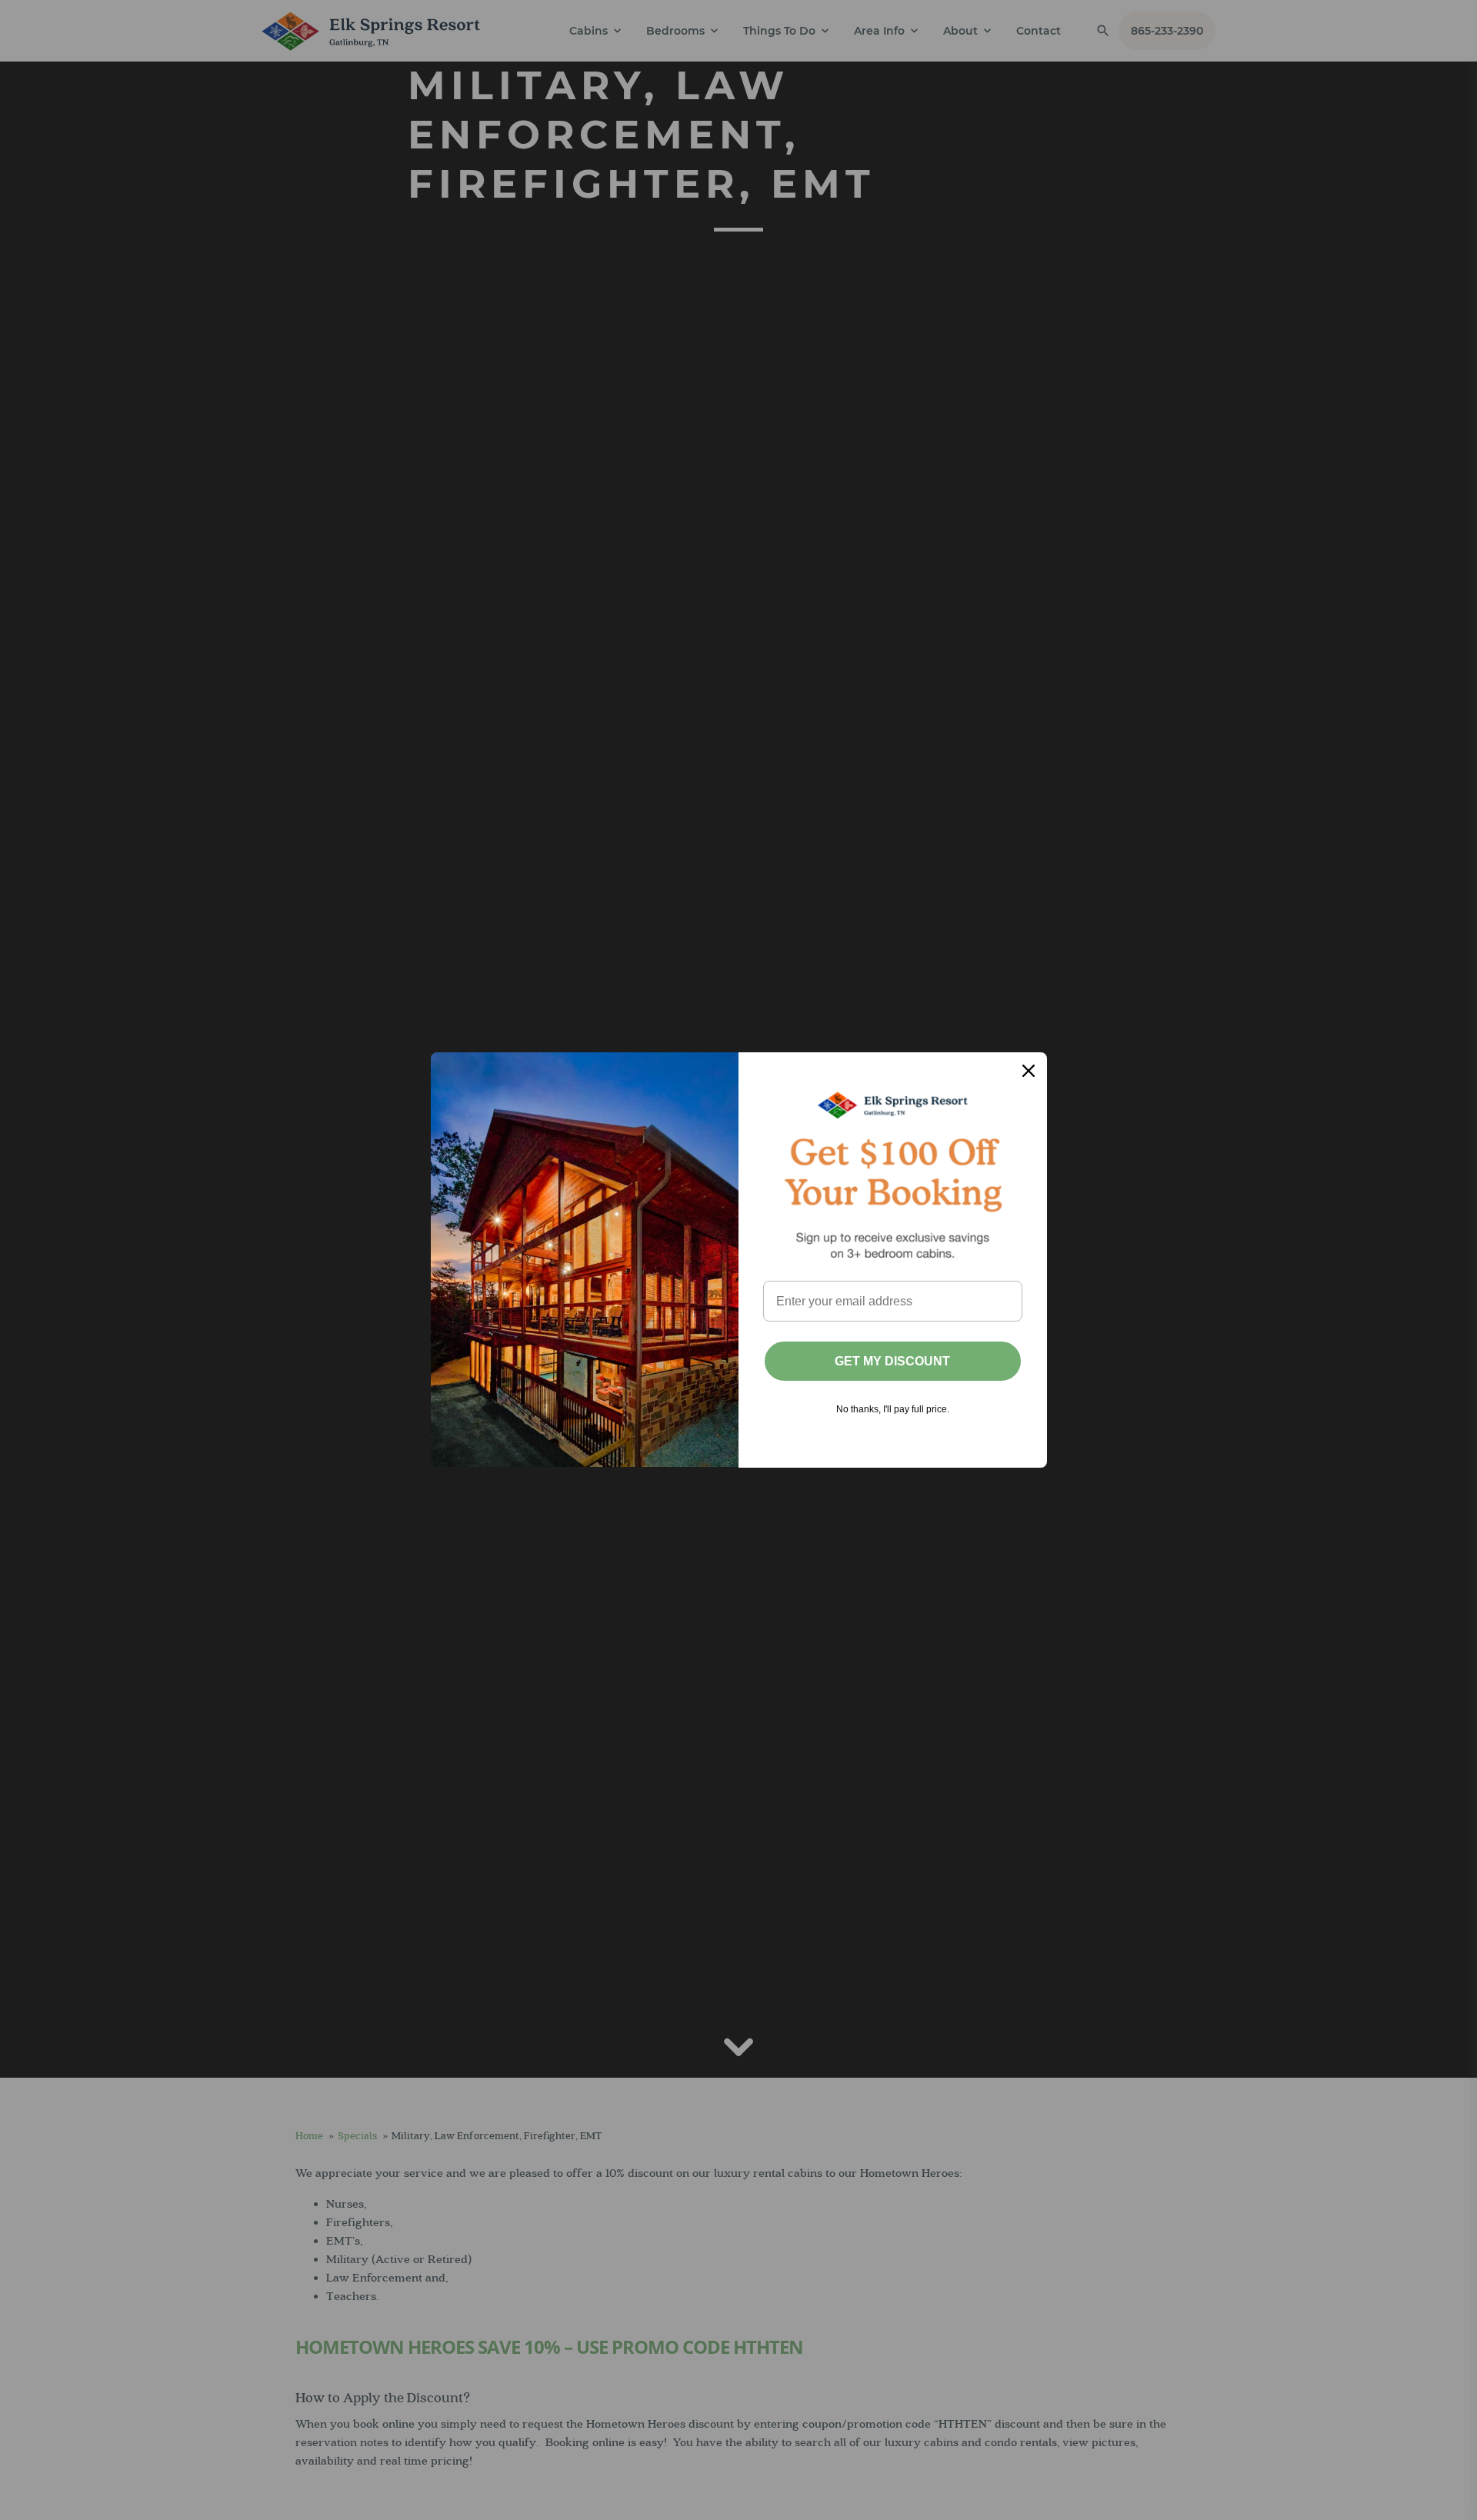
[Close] (1029, 1071)
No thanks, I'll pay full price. (893, 1409)
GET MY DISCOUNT (892, 1361)
